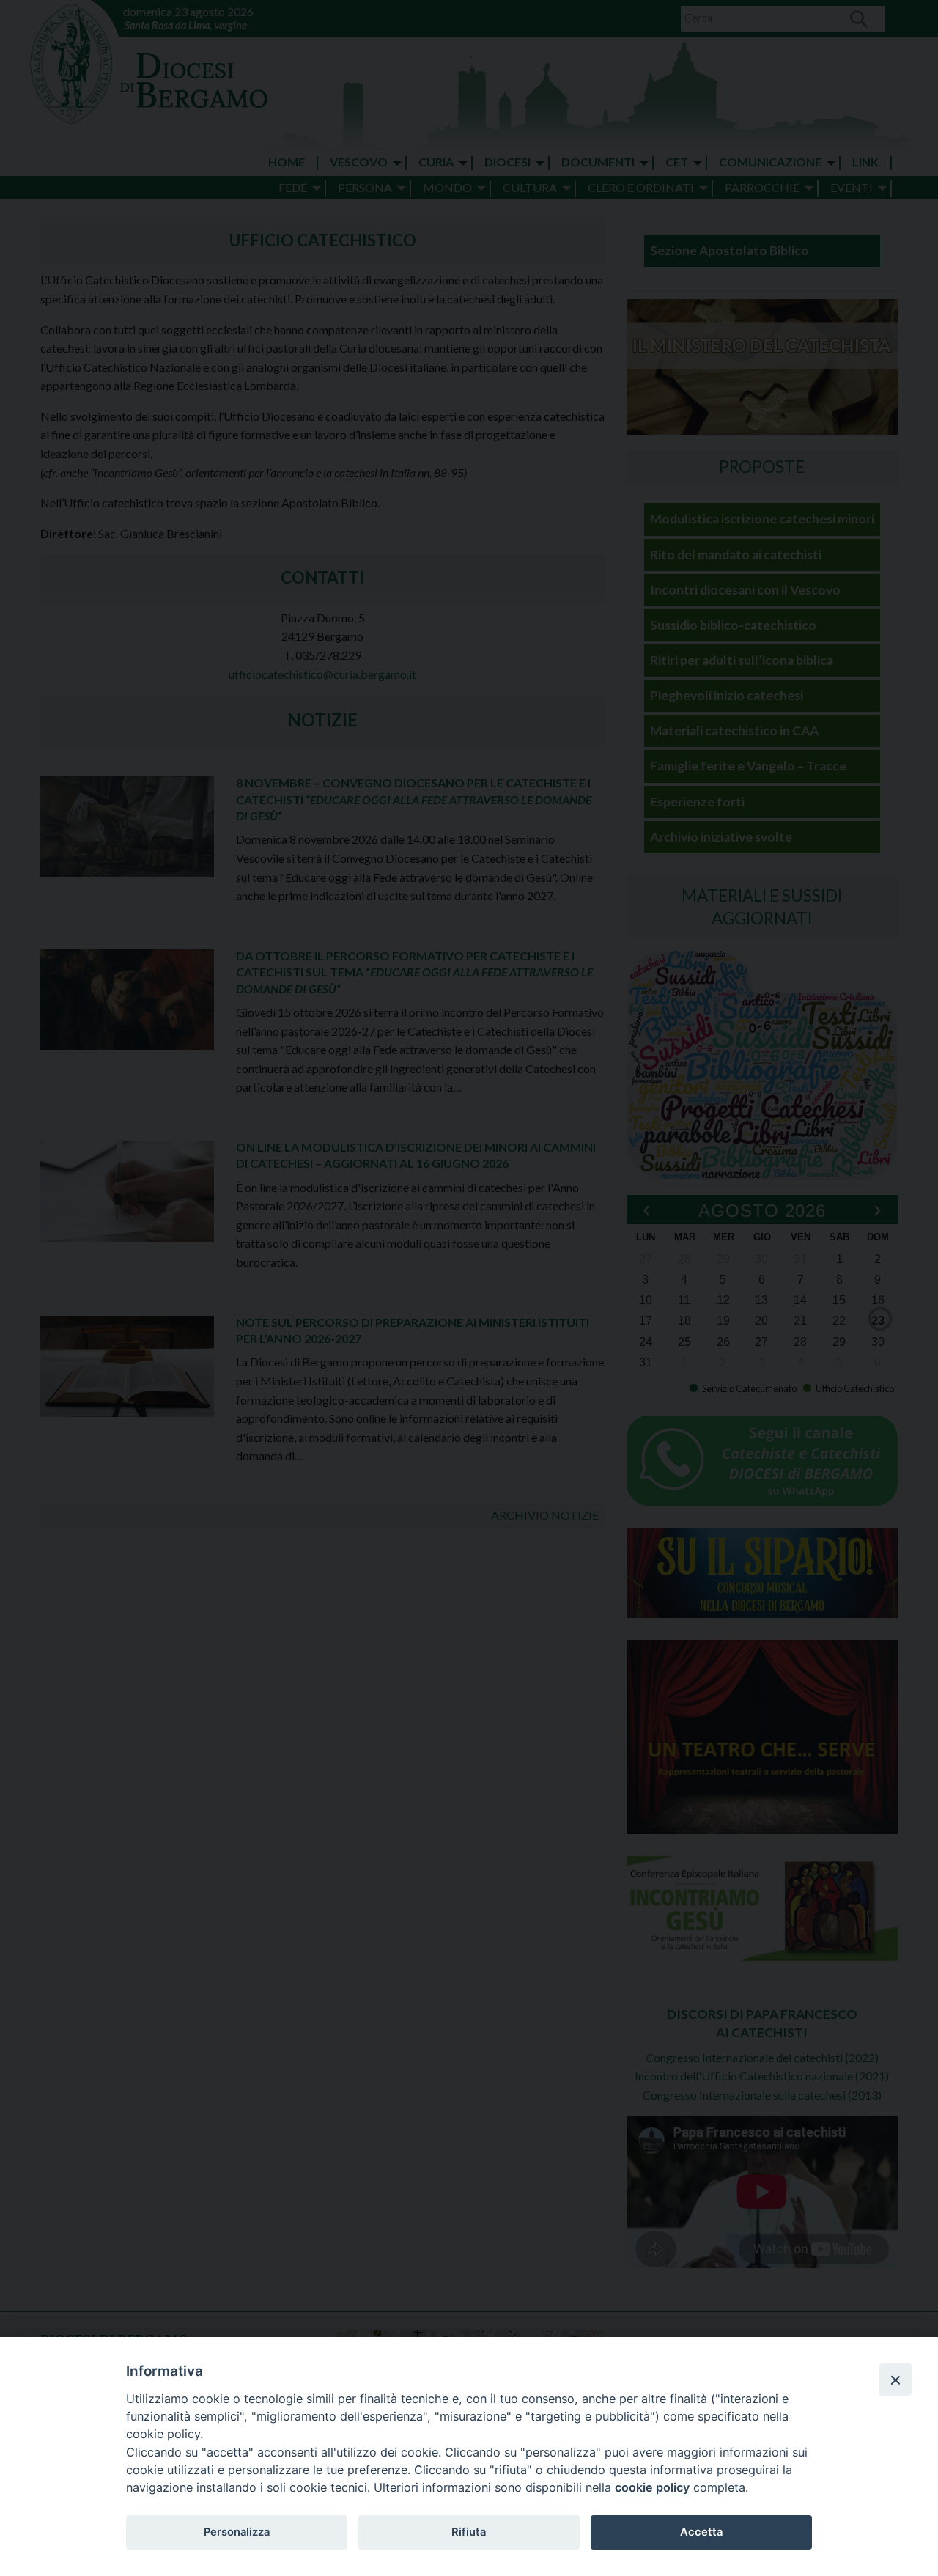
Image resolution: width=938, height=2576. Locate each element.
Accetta (701, 2532)
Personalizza (237, 2532)
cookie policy (652, 2487)
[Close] (895, 2380)
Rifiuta (469, 2532)
